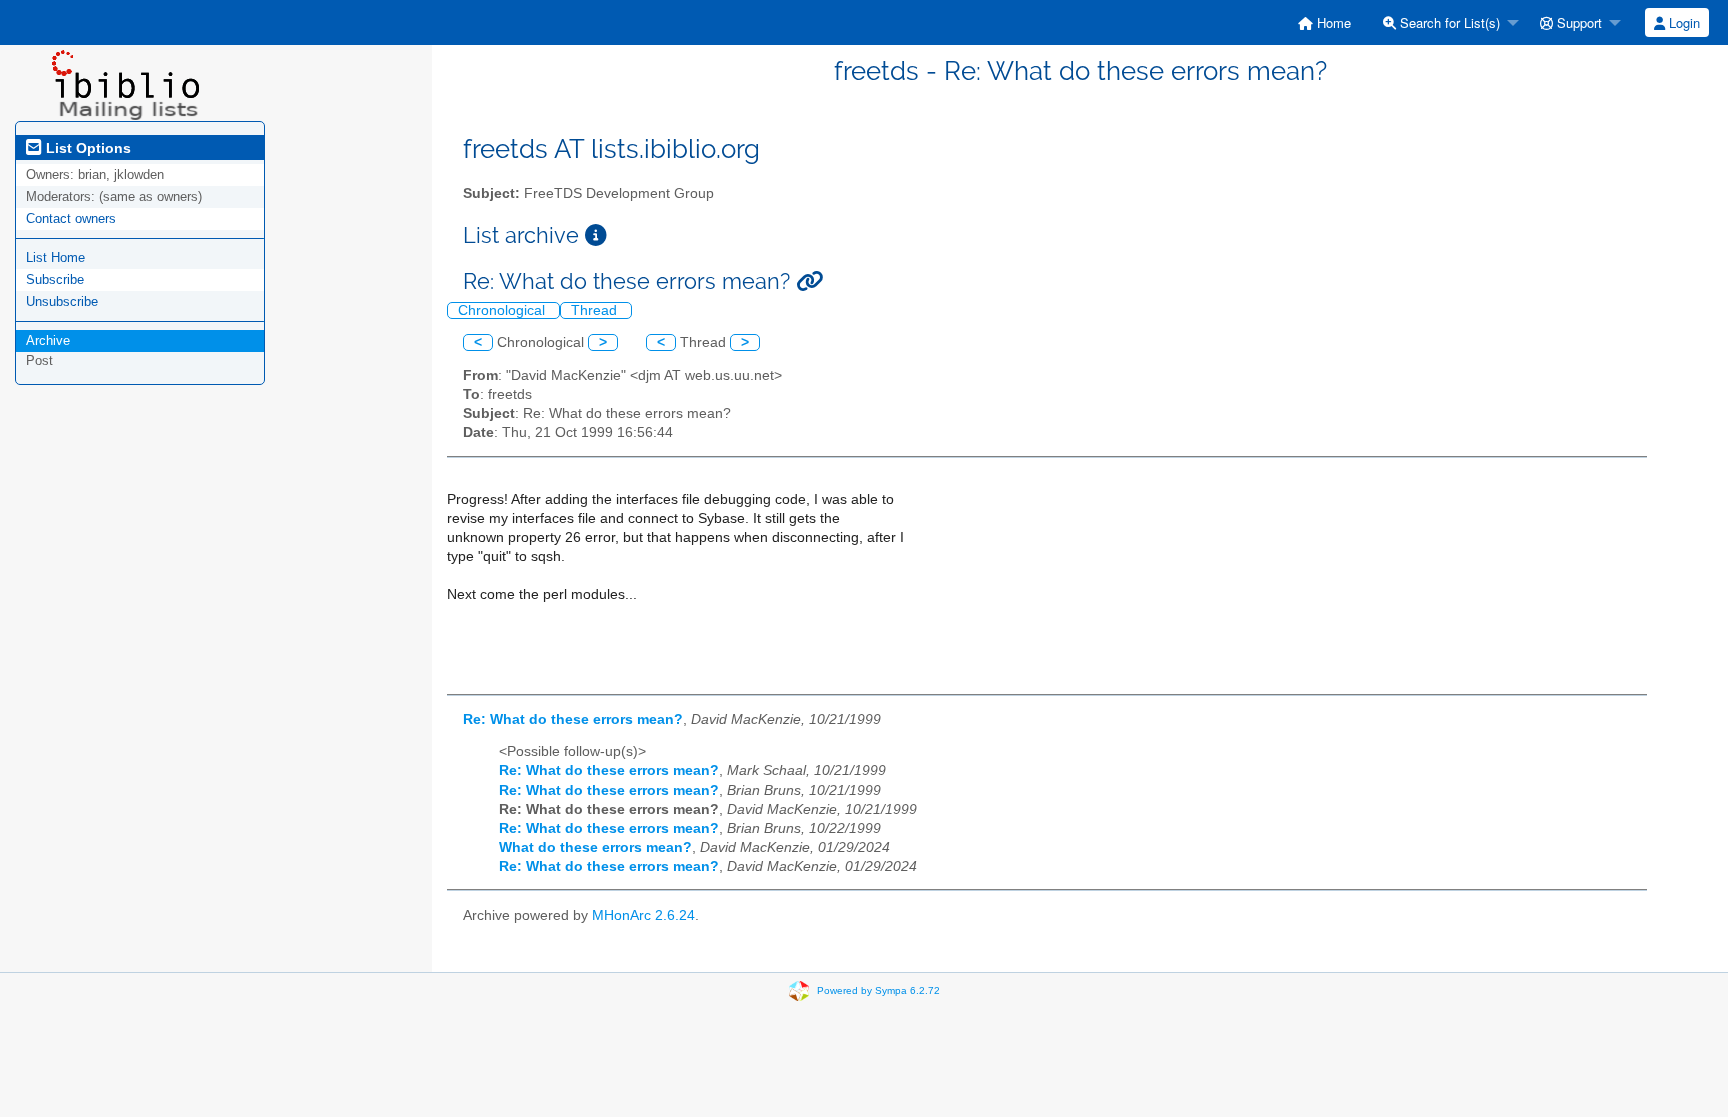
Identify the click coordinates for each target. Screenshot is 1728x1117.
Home (1332, 22)
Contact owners (71, 218)
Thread (596, 310)
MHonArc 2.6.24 (643, 915)
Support (1577, 22)
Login (1682, 22)
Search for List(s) (1448, 22)
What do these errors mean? (595, 847)
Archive (48, 340)
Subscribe (55, 279)
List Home (55, 257)
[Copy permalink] (809, 281)
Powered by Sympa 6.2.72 (878, 990)
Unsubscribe (62, 301)
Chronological (503, 310)
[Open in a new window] (596, 235)
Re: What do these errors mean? (573, 719)
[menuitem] (1324, 22)
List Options (86, 148)
